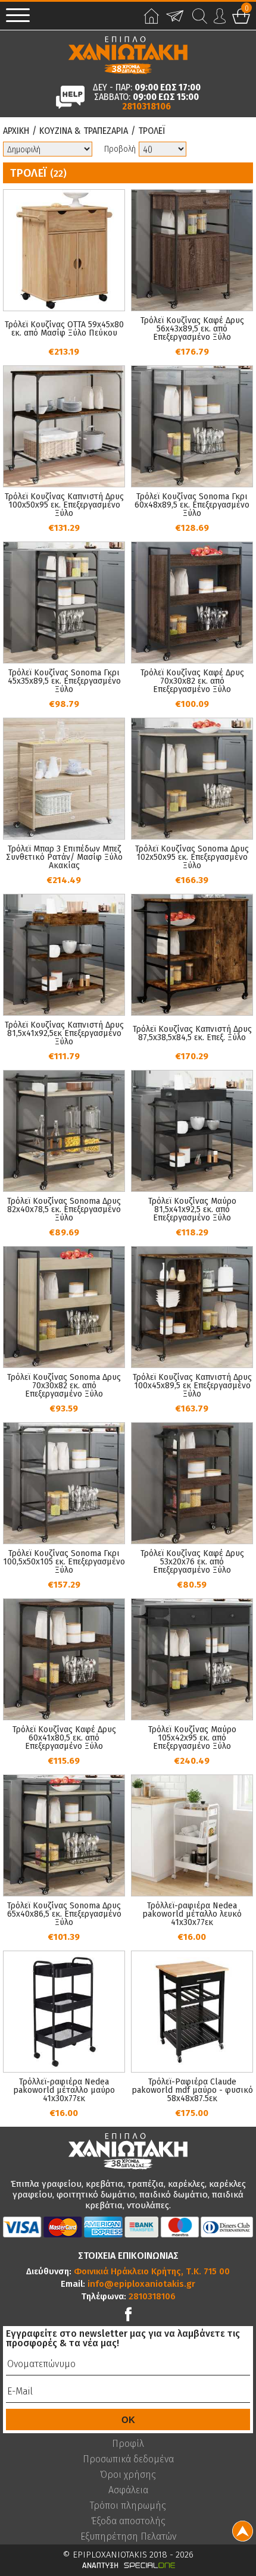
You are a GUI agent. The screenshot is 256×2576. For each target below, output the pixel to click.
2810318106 (146, 107)
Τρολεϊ (152, 131)
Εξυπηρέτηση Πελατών (128, 2537)
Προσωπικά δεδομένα (128, 2459)
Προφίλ (128, 2444)
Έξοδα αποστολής (128, 2521)
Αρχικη (16, 131)
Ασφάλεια (128, 2490)
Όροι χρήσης (128, 2475)
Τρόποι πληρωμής (128, 2506)
